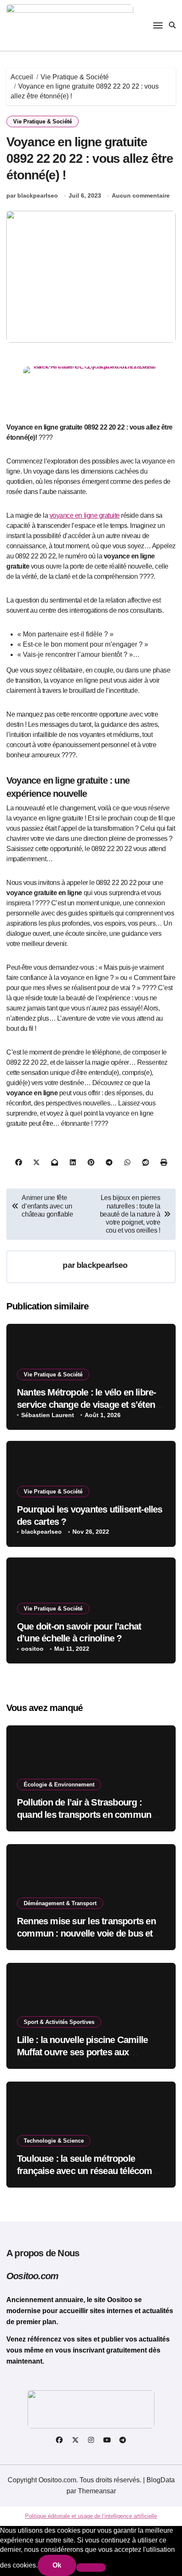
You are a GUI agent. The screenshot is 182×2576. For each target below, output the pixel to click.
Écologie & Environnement (59, 1785)
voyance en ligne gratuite (85, 515)
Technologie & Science (54, 2141)
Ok (57, 2565)
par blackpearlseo (32, 195)
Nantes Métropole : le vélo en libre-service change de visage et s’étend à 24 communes (88, 1404)
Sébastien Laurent (48, 1415)
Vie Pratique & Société (43, 121)
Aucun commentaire (141, 195)
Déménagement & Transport (60, 1903)
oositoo (32, 1649)
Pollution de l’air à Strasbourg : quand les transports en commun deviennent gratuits (84, 1814)
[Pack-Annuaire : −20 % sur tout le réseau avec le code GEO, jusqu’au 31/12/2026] (91, 388)
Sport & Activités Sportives (59, 2022)
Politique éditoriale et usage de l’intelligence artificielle (91, 2516)
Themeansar (97, 2491)
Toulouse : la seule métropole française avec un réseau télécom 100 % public (85, 2171)
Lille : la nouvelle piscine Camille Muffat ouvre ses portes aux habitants (82, 2052)
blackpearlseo (102, 1265)
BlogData (161, 2480)
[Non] (91, 2568)
